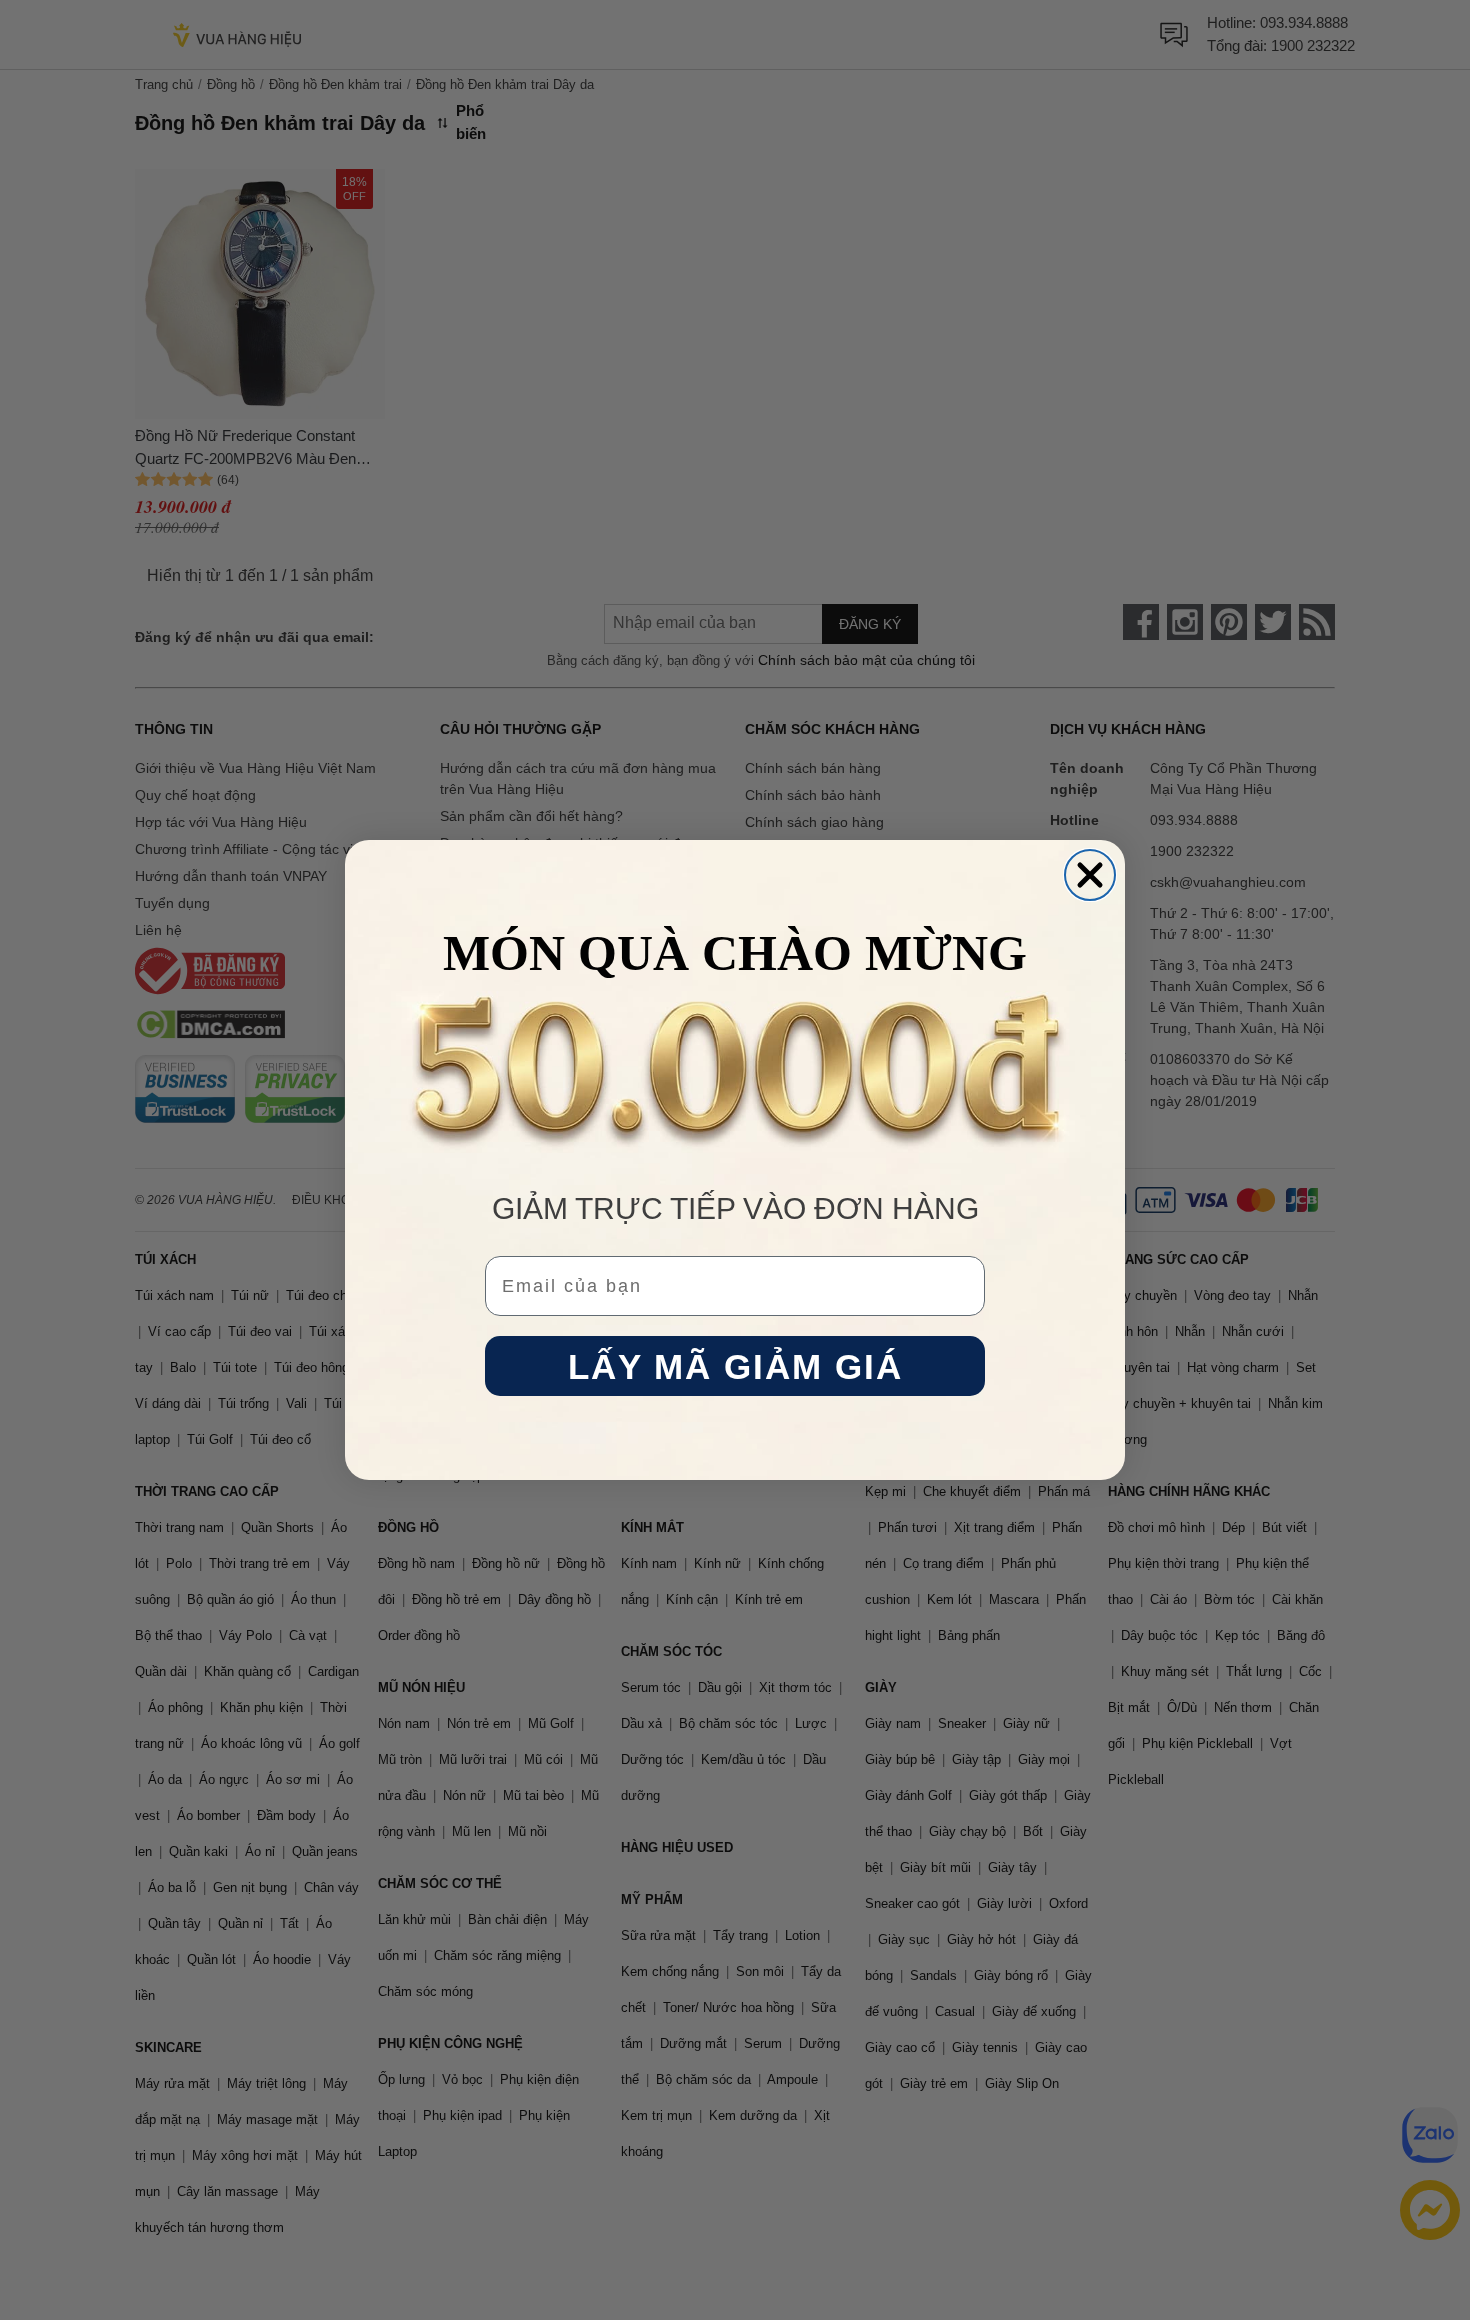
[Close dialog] (1090, 875)
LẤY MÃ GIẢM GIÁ (735, 1366)
